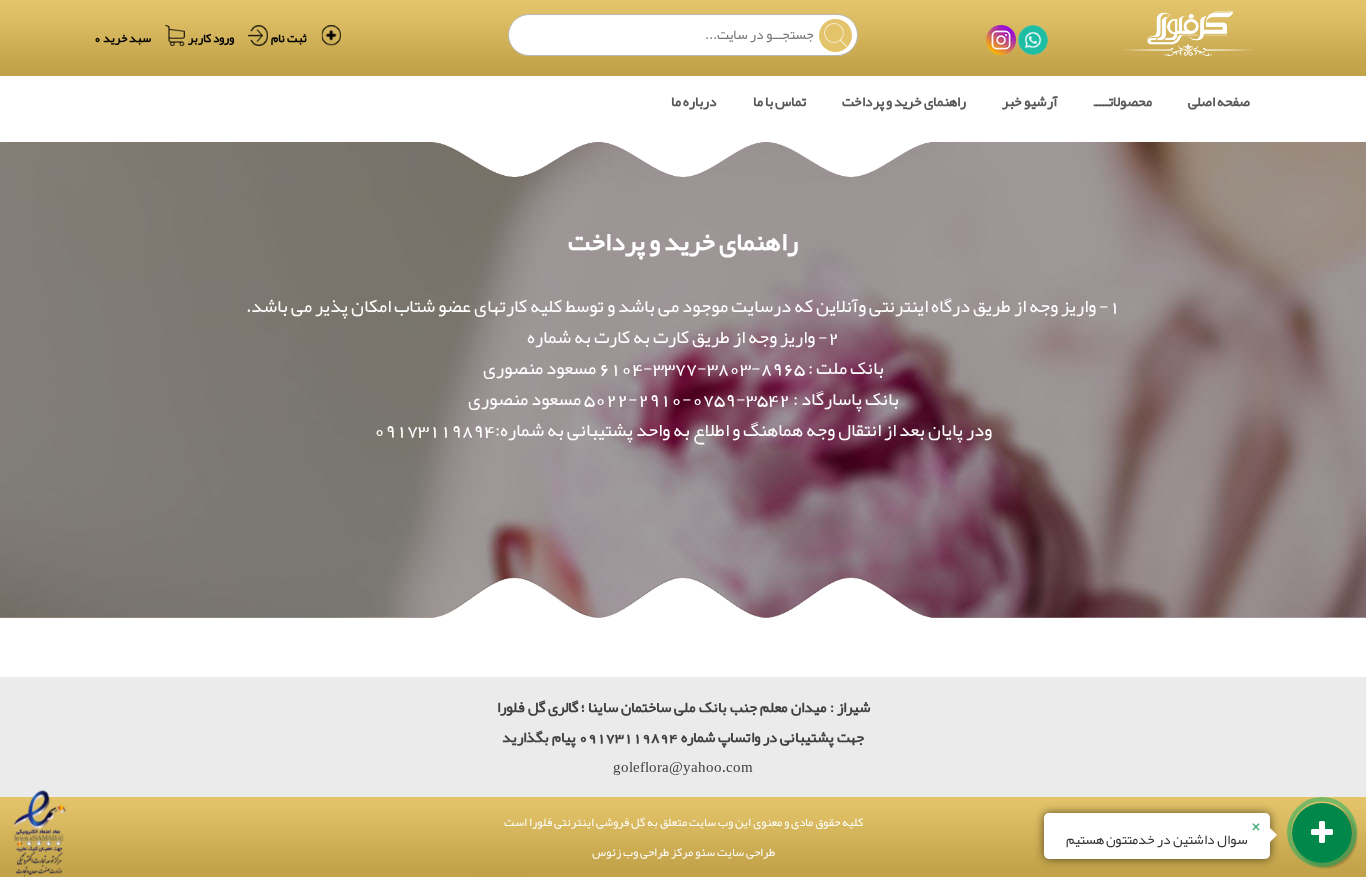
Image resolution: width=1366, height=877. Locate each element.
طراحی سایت (745, 852)
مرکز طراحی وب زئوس (642, 852)
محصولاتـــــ (1123, 101)
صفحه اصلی (1219, 101)
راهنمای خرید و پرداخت (904, 101)
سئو (704, 852)
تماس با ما (779, 101)
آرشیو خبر (1030, 101)
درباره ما (694, 101)
